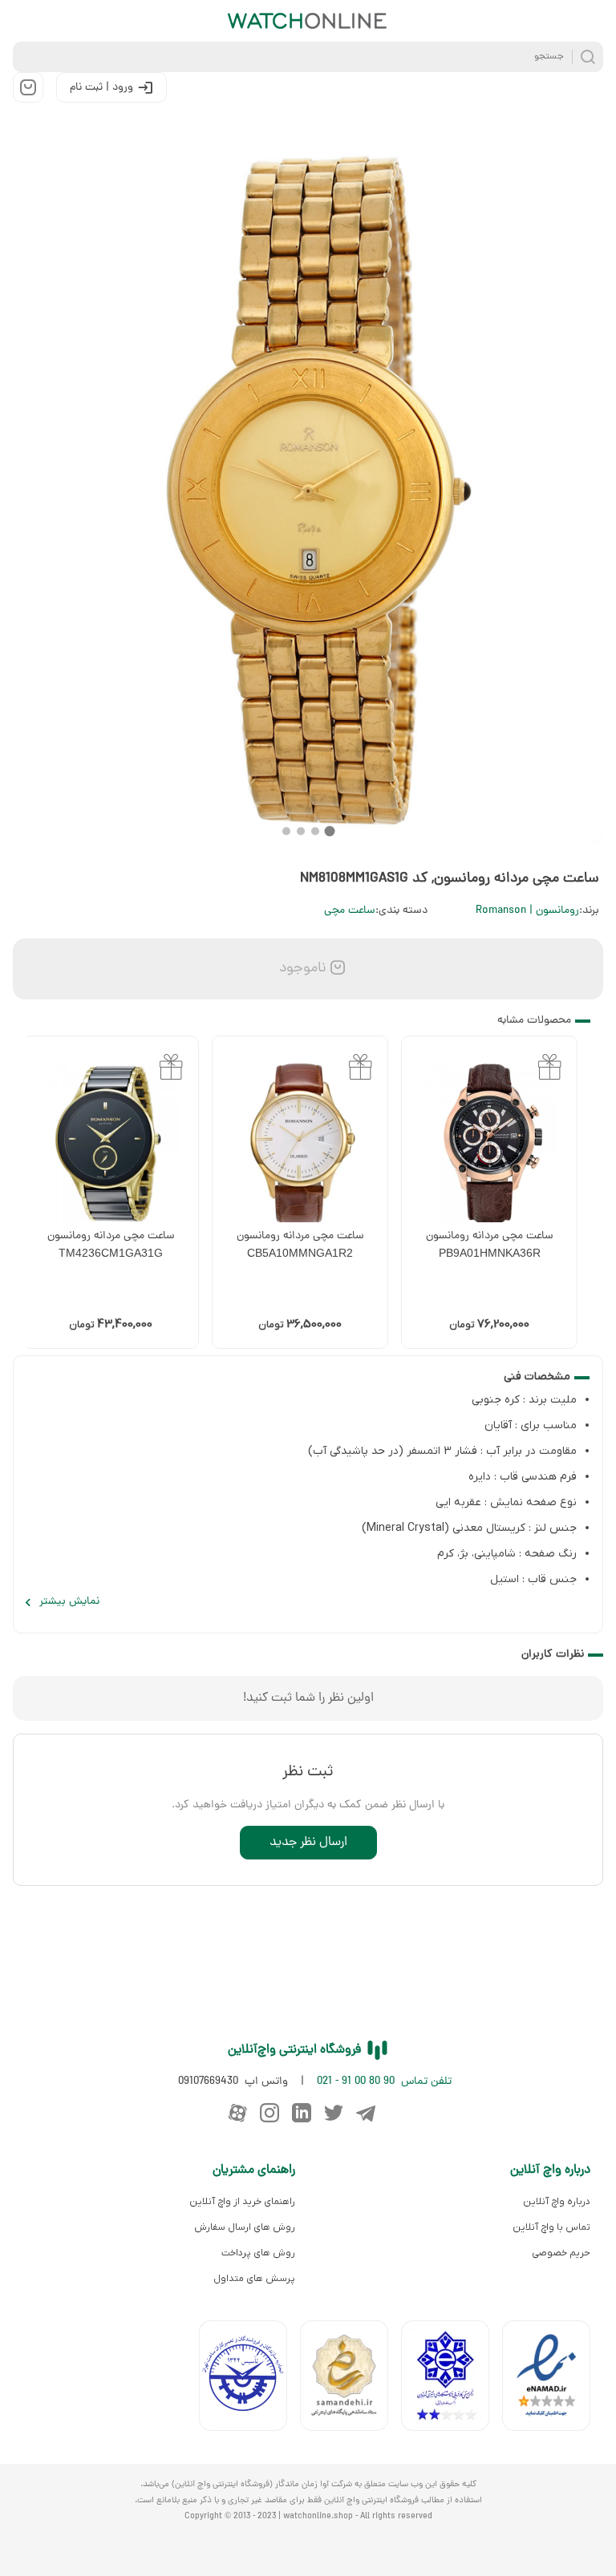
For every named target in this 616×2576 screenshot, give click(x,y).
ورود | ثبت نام (101, 88)
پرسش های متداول (254, 2279)
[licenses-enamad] (553, 2379)
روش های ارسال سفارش (245, 2227)
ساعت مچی (350, 911)
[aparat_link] (237, 2113)
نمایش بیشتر (69, 1602)
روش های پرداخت (258, 2253)
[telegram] (366, 2113)
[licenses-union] (249, 2379)
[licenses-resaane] (351, 2379)
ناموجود (301, 969)
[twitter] (334, 2113)
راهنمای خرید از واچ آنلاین (242, 2202)
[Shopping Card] (28, 87)
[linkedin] (302, 2113)
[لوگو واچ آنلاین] (308, 21)
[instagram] (269, 2113)
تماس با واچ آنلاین (551, 2227)
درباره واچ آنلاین (557, 2202)
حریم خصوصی (561, 2253)
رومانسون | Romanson (527, 911)
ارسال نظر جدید (308, 1843)
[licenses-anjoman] (452, 2379)
